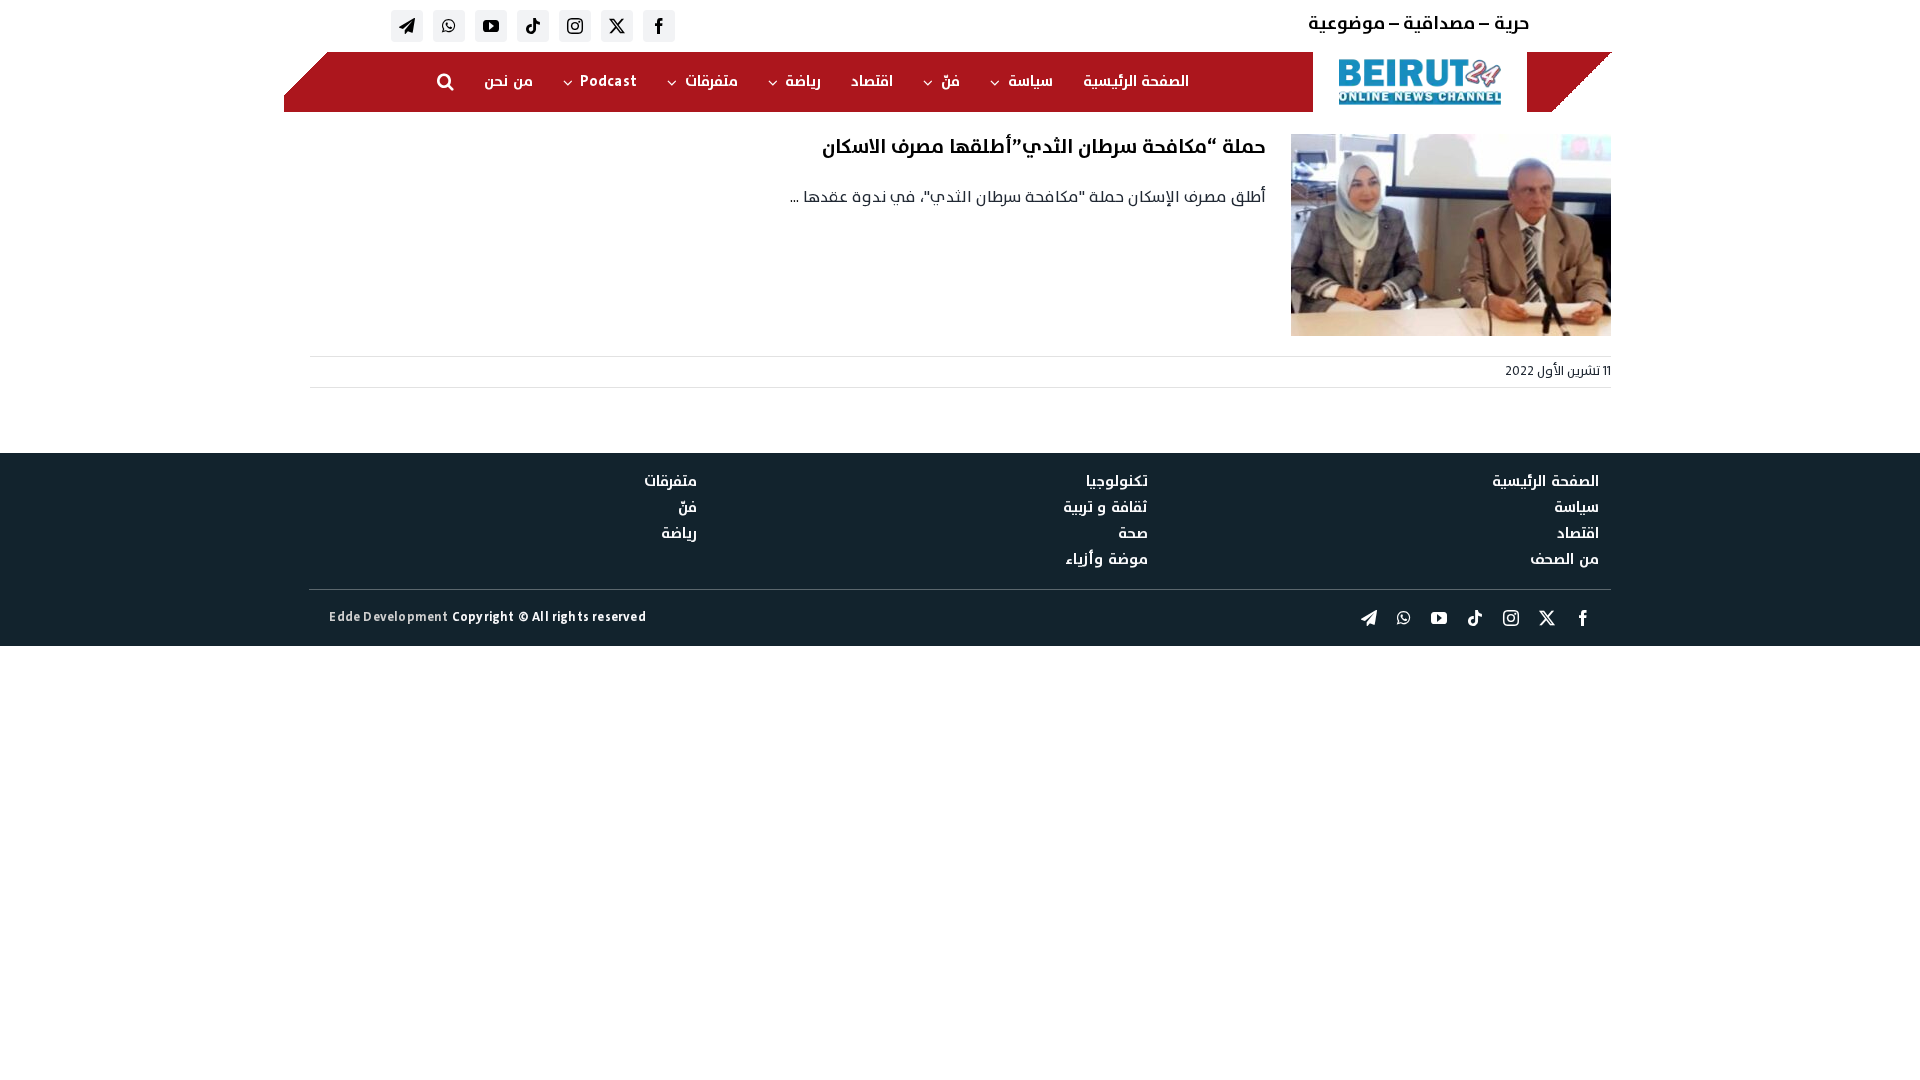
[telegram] (407, 26)
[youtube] (491, 26)
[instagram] (575, 26)
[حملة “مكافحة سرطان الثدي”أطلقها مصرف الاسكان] (1451, 235)
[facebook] (659, 26)
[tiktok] (533, 26)
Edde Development (390, 617)
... (794, 197)
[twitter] (617, 26)
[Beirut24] (1420, 64)
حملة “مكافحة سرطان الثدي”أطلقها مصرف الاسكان (1044, 147)
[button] (445, 82)
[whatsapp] (449, 26)
